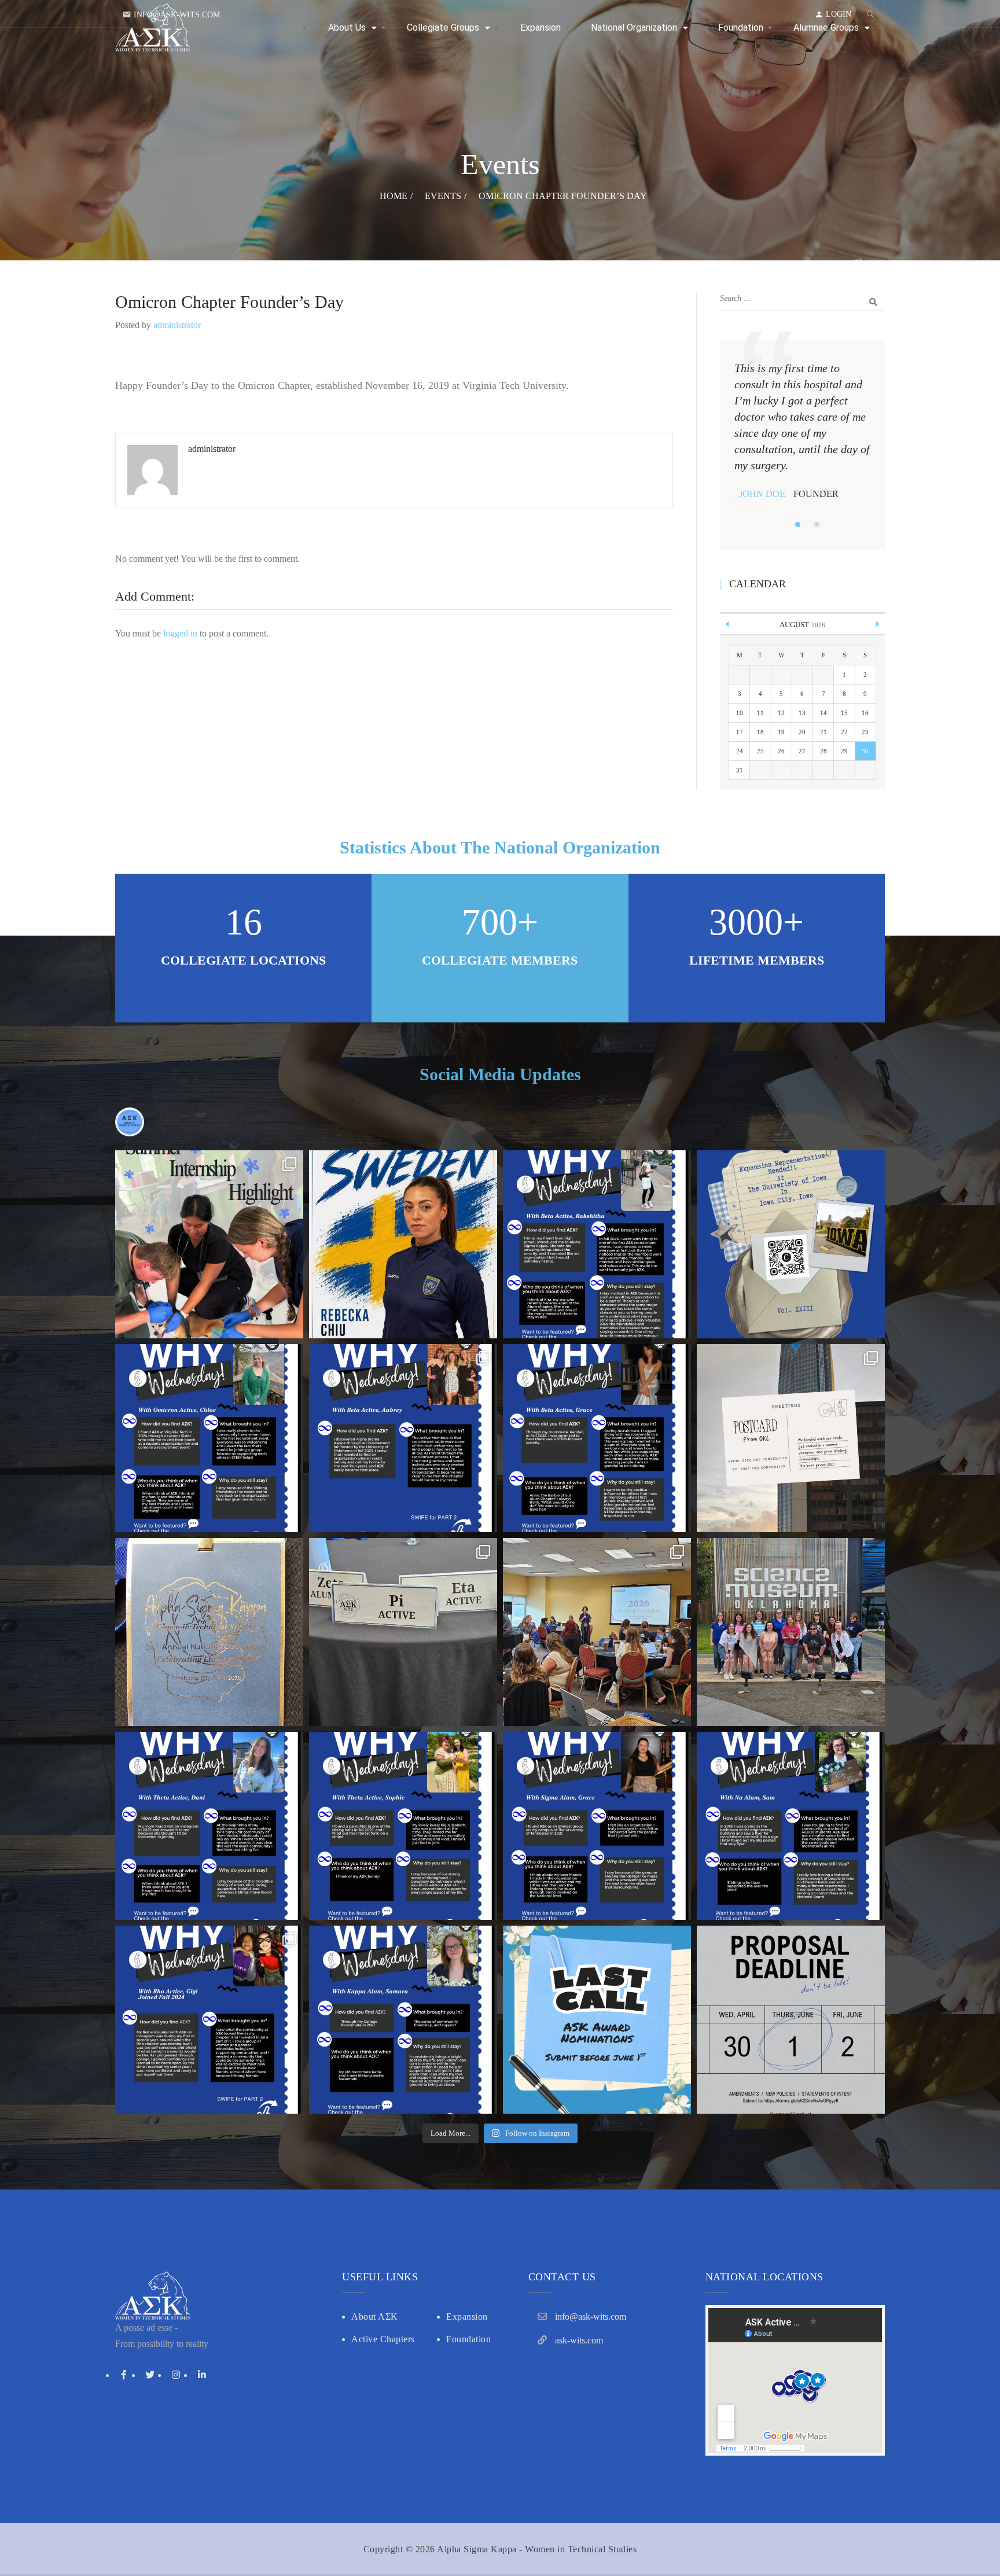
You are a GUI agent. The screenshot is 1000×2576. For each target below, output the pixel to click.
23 (865, 732)
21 (823, 732)
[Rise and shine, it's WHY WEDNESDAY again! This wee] (209, 2020)
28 (823, 751)
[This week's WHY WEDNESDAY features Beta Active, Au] (403, 1438)
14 (823, 713)
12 (781, 713)
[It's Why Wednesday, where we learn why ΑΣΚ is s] (209, 1826)
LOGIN (839, 14)
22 (844, 732)
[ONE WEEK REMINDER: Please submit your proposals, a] (791, 2020)
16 (865, 713)
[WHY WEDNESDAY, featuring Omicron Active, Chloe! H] (209, 1438)
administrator (177, 325)
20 (802, 732)
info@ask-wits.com (177, 15)
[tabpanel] (802, 431)
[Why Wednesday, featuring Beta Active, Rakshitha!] (597, 1244)
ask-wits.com (579, 2340)
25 (760, 751)
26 (781, 751)
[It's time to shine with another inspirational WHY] (791, 1826)
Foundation (468, 2339)
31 (740, 770)
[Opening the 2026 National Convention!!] (597, 1632)
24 (740, 751)
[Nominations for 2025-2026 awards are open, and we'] (597, 2020)
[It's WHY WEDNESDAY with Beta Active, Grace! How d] (597, 1438)
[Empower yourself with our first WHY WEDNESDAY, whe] (403, 2020)
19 (781, 732)
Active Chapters (383, 2339)
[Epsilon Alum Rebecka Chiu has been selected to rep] (403, 1244)
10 (740, 713)
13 (802, 713)
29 (844, 751)
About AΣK (375, 2316)
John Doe (762, 494)
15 (844, 713)
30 (865, 751)
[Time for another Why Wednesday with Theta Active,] (403, 1826)
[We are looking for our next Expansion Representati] (791, 1244)
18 (760, 732)
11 (760, 713)
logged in (180, 633)
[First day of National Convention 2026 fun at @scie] (791, 1632)
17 (740, 732)
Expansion (467, 2316)
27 (802, 751)
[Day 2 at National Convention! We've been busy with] (209, 1632)
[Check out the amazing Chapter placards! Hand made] (403, 1632)
